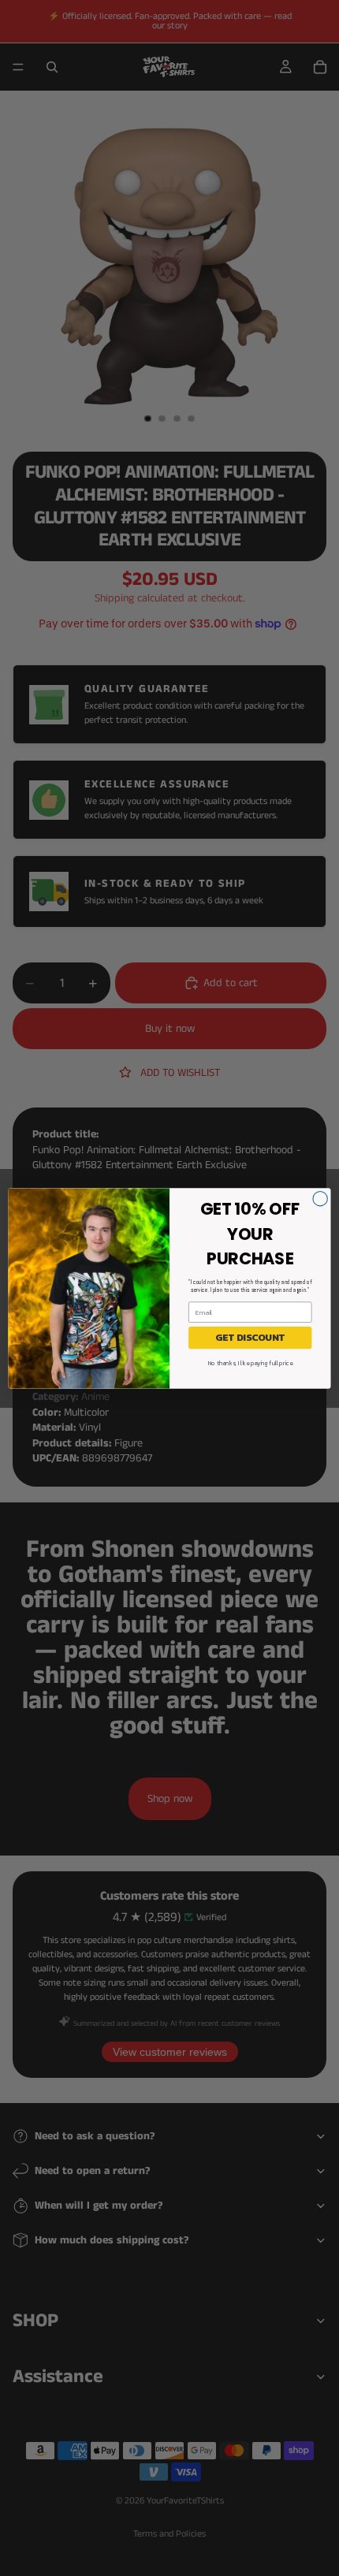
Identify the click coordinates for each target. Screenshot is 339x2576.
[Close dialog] (320, 1198)
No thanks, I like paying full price (250, 1362)
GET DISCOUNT (250, 1337)
